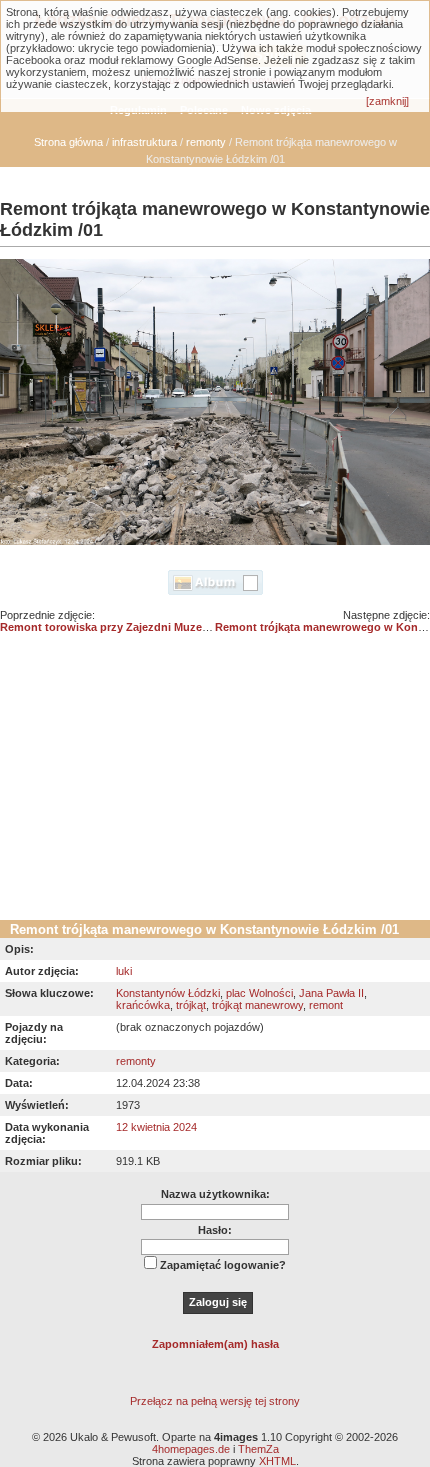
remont (326, 1005)
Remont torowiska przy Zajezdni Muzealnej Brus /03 (136, 627)
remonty (206, 142)
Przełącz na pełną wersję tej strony (215, 1401)
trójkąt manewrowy (257, 1005)
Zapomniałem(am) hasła (215, 1344)
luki (124, 971)
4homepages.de (191, 1449)
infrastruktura (144, 142)
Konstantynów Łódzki (168, 993)
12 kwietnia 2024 (156, 1127)
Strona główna (68, 142)
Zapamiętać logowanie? (223, 1265)
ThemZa (258, 1449)
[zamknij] (387, 101)
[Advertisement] (215, 784)
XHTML (277, 1461)
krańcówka (143, 1005)
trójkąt (191, 1005)
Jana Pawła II (331, 993)
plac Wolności (259, 993)
